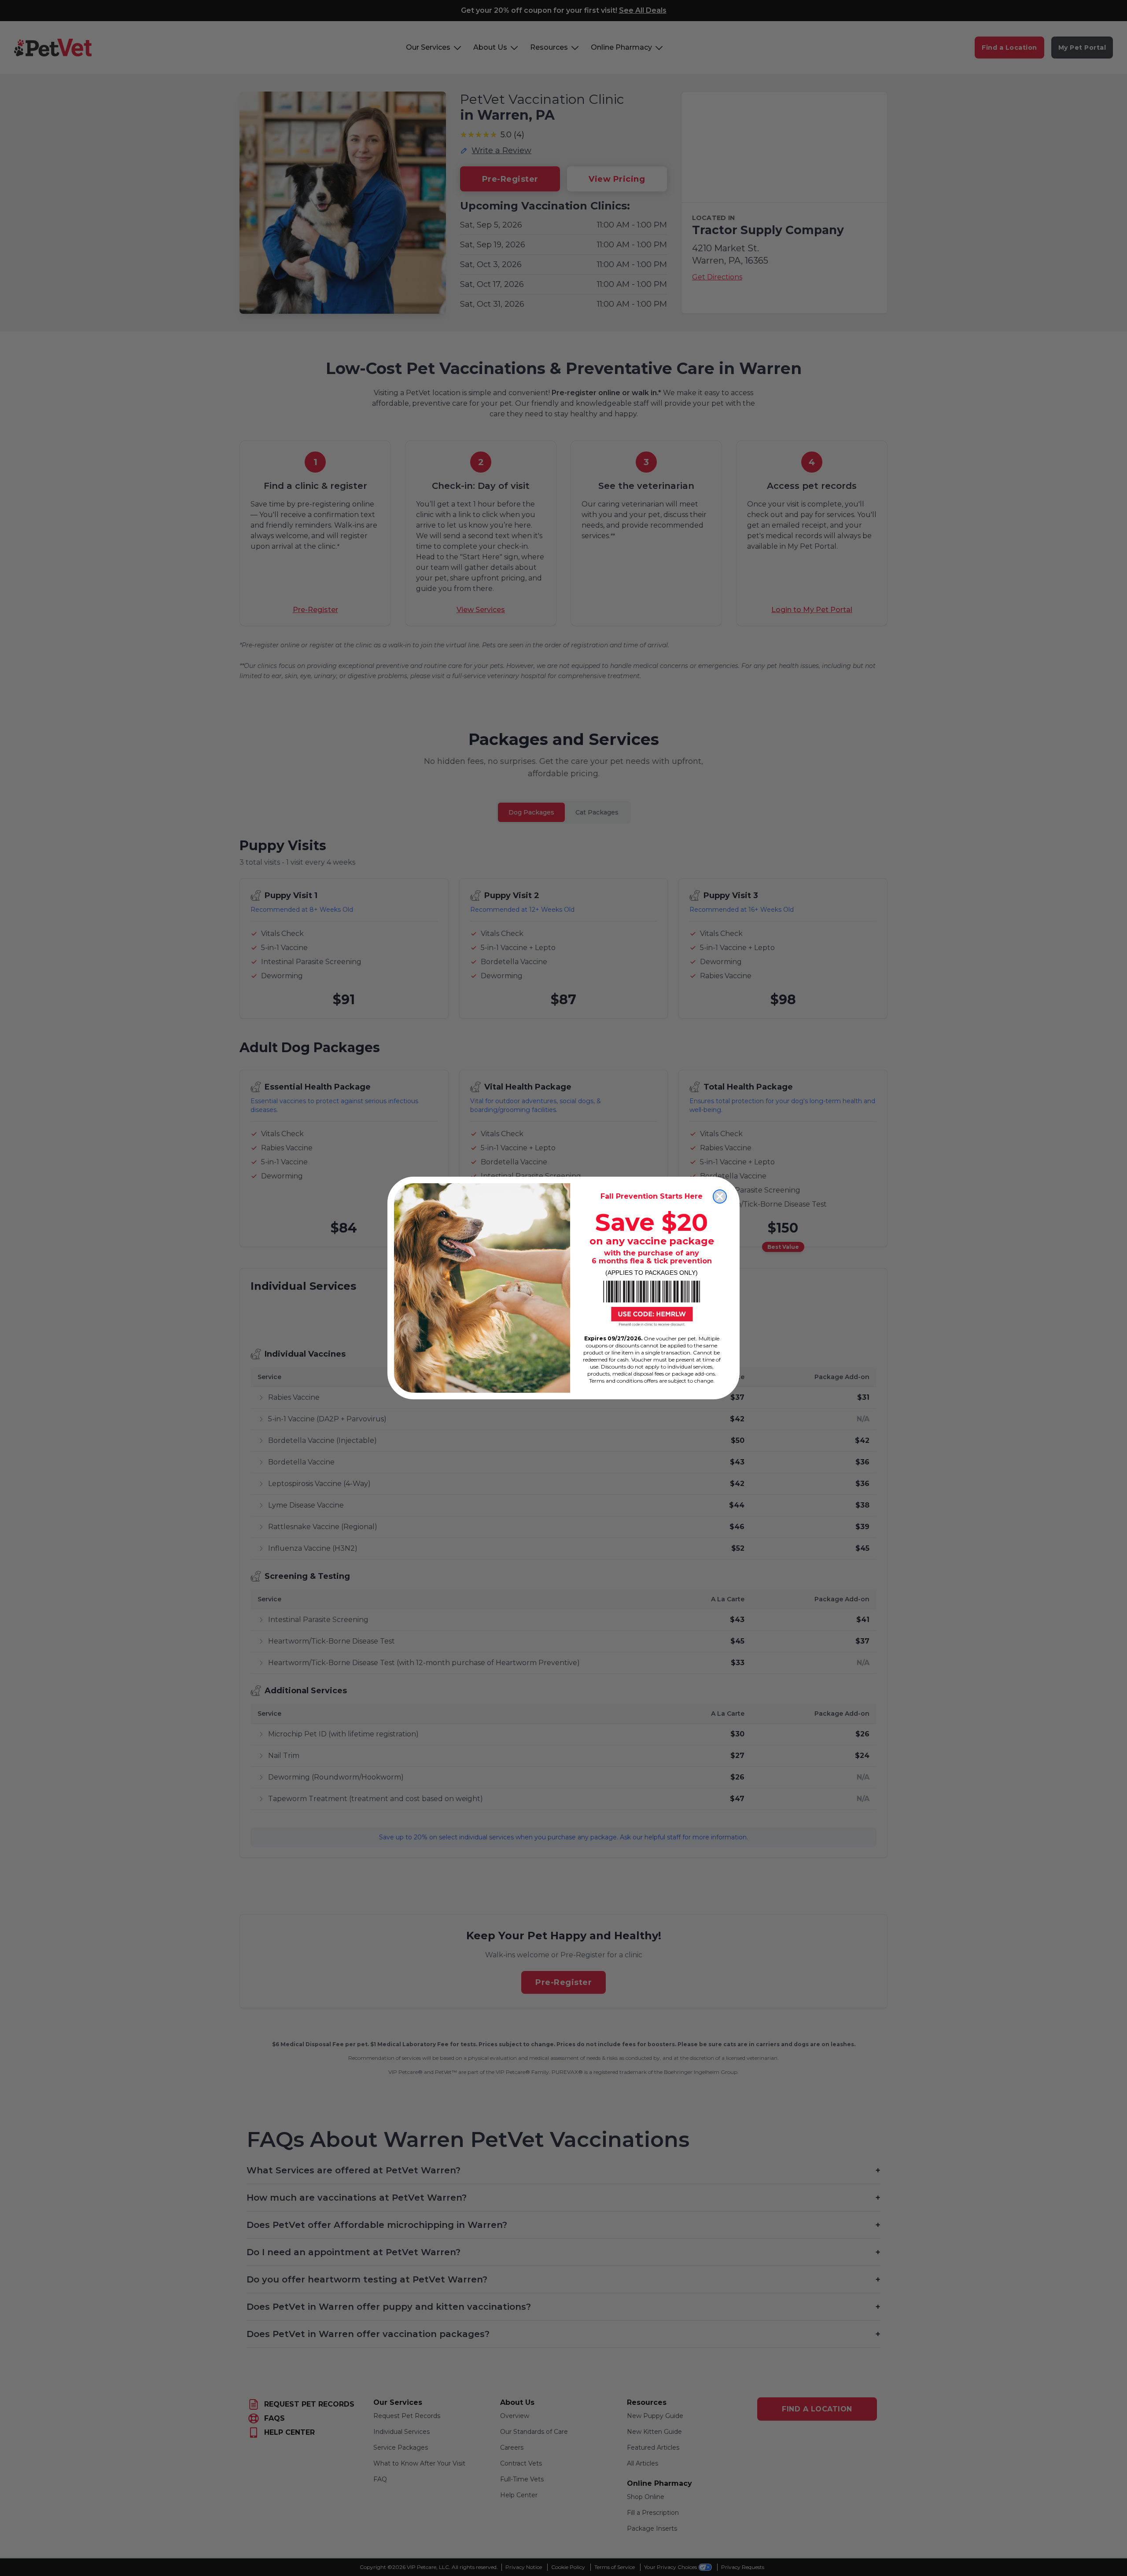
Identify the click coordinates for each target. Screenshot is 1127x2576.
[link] (652, 1303)
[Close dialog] (720, 1196)
